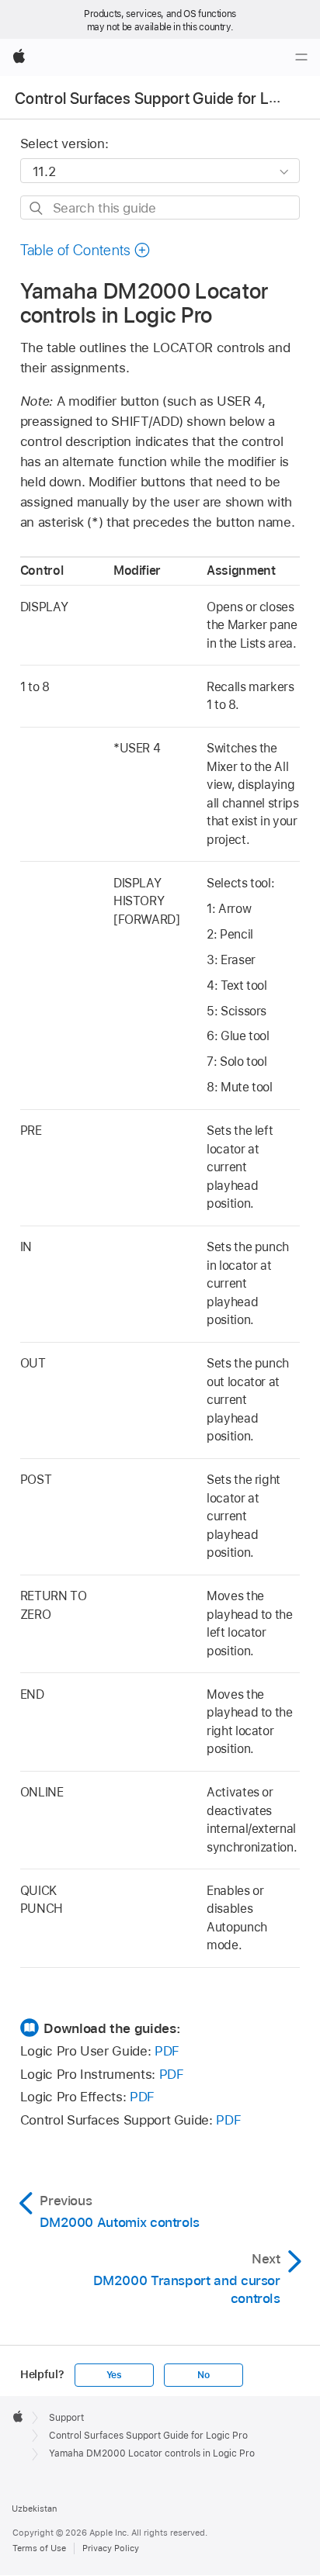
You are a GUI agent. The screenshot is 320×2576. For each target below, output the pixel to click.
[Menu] (301, 57)
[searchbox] (160, 207)
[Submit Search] (37, 208)
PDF (167, 2051)
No (203, 2375)
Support (66, 2418)
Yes (114, 2375)
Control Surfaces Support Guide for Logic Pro (148, 2436)
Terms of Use (39, 2548)
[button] (85, 250)
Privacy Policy (111, 2548)
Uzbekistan (34, 2509)
